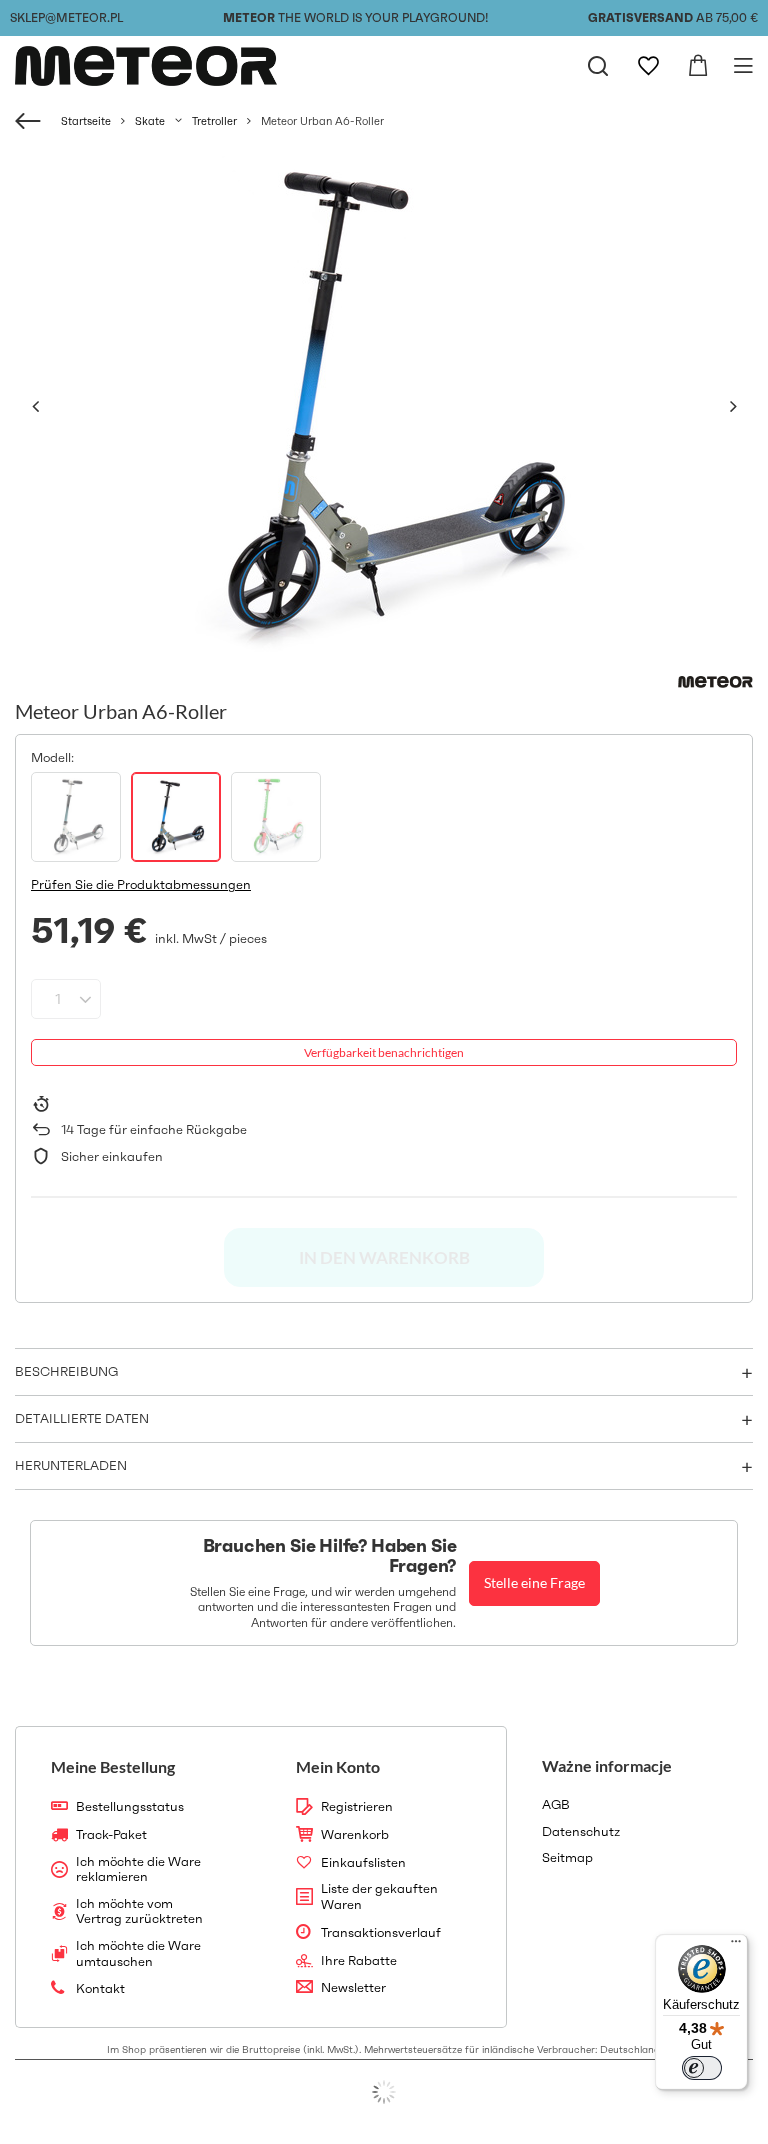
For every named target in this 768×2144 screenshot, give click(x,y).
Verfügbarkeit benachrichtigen (384, 1052)
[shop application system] (384, 2092)
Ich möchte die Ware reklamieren (138, 1869)
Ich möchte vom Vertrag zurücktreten (139, 1911)
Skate (150, 121)
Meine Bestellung (113, 1766)
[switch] (702, 2068)
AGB (556, 1805)
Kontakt (100, 1989)
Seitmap (567, 1858)
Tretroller (214, 121)
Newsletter (353, 1988)
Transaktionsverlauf (381, 1933)
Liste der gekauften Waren (379, 1896)
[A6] (176, 817)
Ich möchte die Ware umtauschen (138, 1953)
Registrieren (357, 1807)
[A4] (76, 817)
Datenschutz (581, 1832)
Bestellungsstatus (130, 1807)
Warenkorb (355, 1835)
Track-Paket (111, 1835)
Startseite (86, 121)
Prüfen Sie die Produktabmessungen (141, 884)
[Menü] (736, 1946)
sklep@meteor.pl (66, 17)
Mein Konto (338, 1766)
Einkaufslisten (363, 1863)
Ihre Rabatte (359, 1961)
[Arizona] (276, 817)
